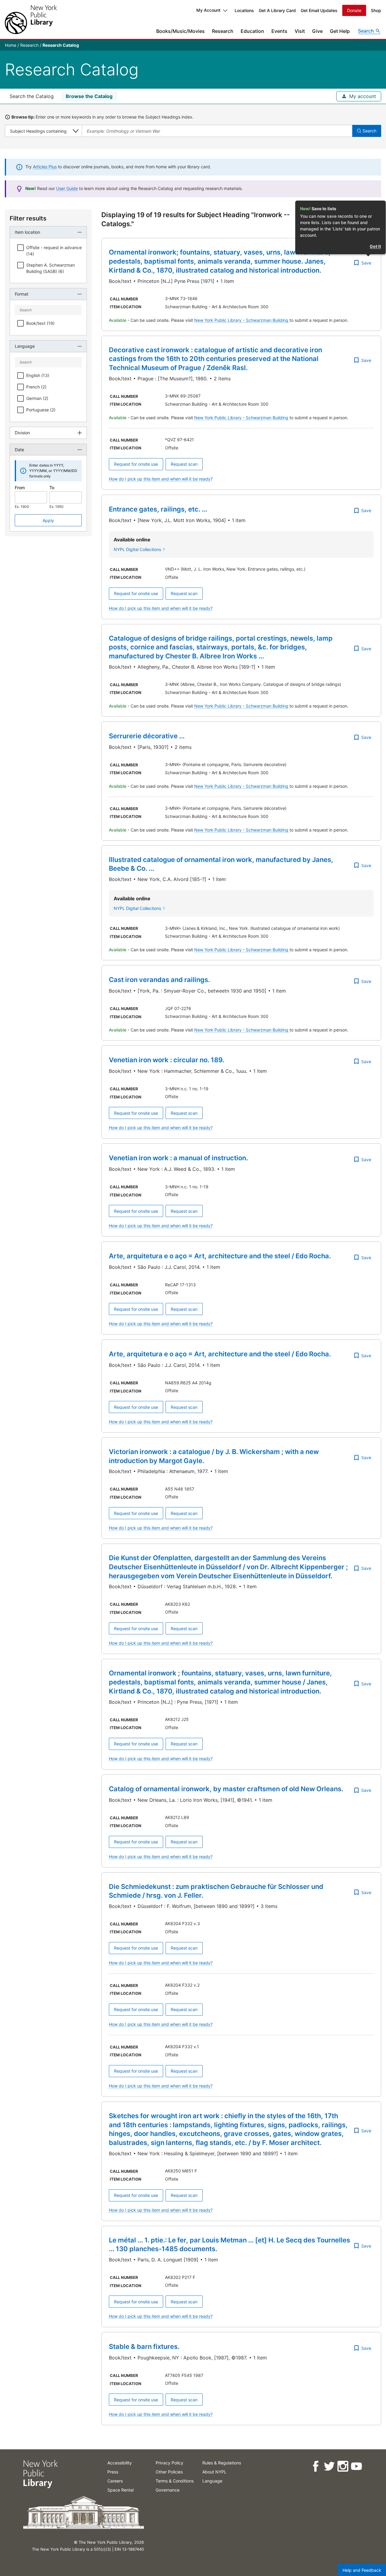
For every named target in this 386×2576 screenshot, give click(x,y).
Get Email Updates (319, 10)
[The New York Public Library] (31, 19)
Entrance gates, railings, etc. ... (158, 509)
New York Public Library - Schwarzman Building (242, 320)
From (20, 488)
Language (212, 2481)
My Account (208, 10)
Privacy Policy (169, 2463)
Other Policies (169, 2472)
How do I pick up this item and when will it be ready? (161, 479)
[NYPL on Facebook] (315, 2466)
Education (252, 31)
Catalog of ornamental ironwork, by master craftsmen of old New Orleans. (226, 1789)
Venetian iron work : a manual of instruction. (178, 1158)
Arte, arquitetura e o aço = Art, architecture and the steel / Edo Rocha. (220, 1256)
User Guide (67, 188)
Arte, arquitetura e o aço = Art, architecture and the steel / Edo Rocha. (220, 1354)
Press (113, 2472)
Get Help (340, 31)
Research (223, 31)
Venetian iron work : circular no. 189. (166, 1060)
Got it (375, 246)
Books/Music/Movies (180, 31)
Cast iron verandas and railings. (159, 980)
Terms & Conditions (175, 2481)
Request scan (184, 464)
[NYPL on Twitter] (329, 2466)
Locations (244, 10)
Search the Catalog (32, 96)
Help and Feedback (362, 2570)
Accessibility (120, 2463)
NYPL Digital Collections (137, 549)
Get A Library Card (277, 10)
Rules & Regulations (222, 2463)
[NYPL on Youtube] (356, 2466)
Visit (300, 31)
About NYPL (214, 2472)
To (52, 488)
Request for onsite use (136, 464)
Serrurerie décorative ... (147, 736)
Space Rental (120, 2490)
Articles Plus (45, 167)
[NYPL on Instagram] (342, 2466)
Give (317, 31)
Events (279, 31)
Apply (48, 520)
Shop (376, 10)
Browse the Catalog (89, 96)
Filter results (28, 218)
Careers (115, 2481)
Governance (168, 2490)
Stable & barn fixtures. (144, 2346)
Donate (354, 10)
